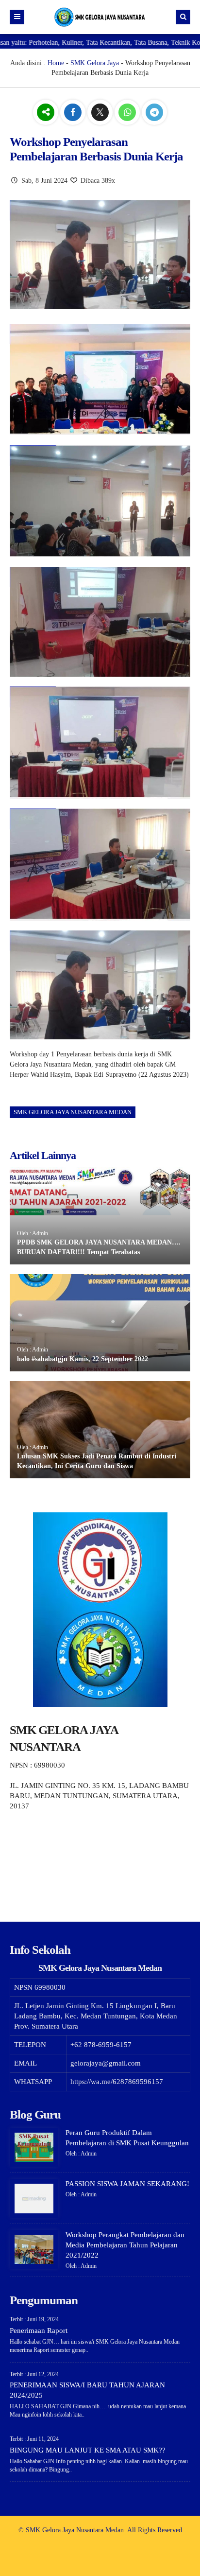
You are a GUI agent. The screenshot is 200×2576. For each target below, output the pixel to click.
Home (56, 63)
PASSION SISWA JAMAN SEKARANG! (127, 2184)
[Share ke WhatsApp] (128, 113)
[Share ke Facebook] (74, 113)
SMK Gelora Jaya (95, 63)
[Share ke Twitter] (101, 113)
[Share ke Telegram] (154, 113)
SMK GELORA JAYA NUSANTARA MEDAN (73, 1112)
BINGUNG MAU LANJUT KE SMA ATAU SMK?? (88, 2450)
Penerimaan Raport (39, 2331)
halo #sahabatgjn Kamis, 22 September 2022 (83, 1359)
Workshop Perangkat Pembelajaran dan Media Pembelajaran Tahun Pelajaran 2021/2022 (125, 2245)
